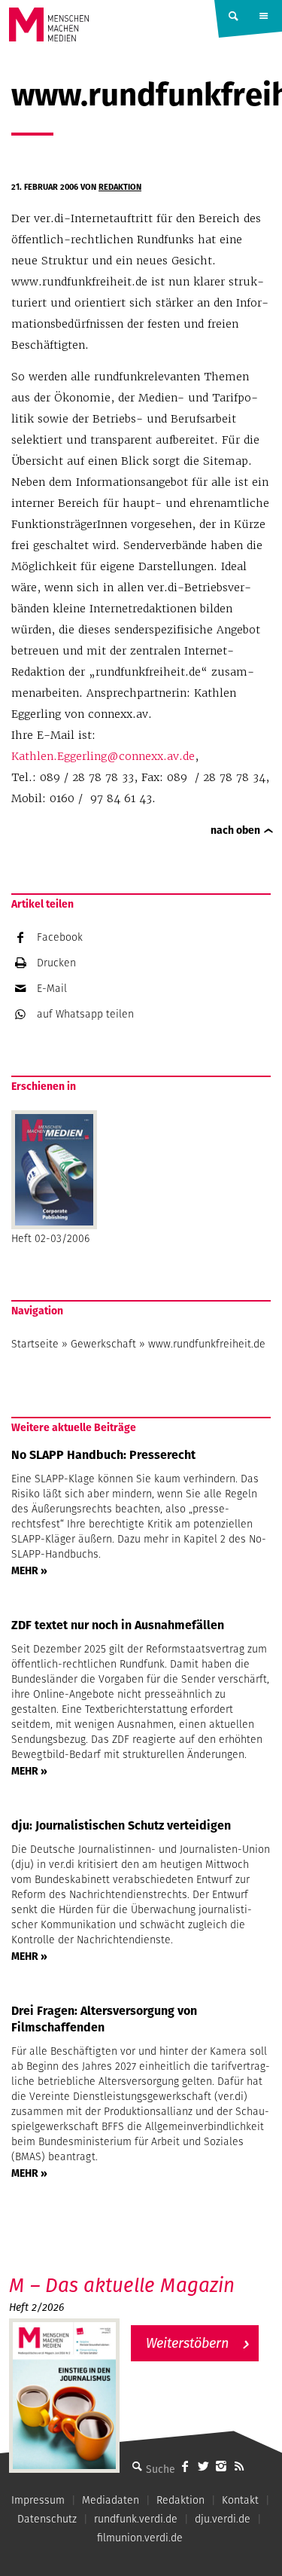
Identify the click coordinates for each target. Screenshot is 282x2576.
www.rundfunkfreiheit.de (207, 1344)
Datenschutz (47, 2519)
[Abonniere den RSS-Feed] (239, 2466)
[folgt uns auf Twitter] (203, 2466)
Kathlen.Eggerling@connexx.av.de (103, 756)
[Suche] (137, 2466)
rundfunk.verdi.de (136, 2519)
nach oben (235, 830)
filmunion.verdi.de (140, 2538)
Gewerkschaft (103, 1344)
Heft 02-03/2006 (50, 1238)
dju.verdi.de (223, 2519)
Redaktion (120, 187)
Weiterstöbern (187, 2343)
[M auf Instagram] (221, 2466)
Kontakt (240, 2500)
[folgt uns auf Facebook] (185, 2466)
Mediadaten (111, 2500)
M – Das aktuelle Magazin (122, 2285)
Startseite (35, 1344)
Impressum (38, 2500)
